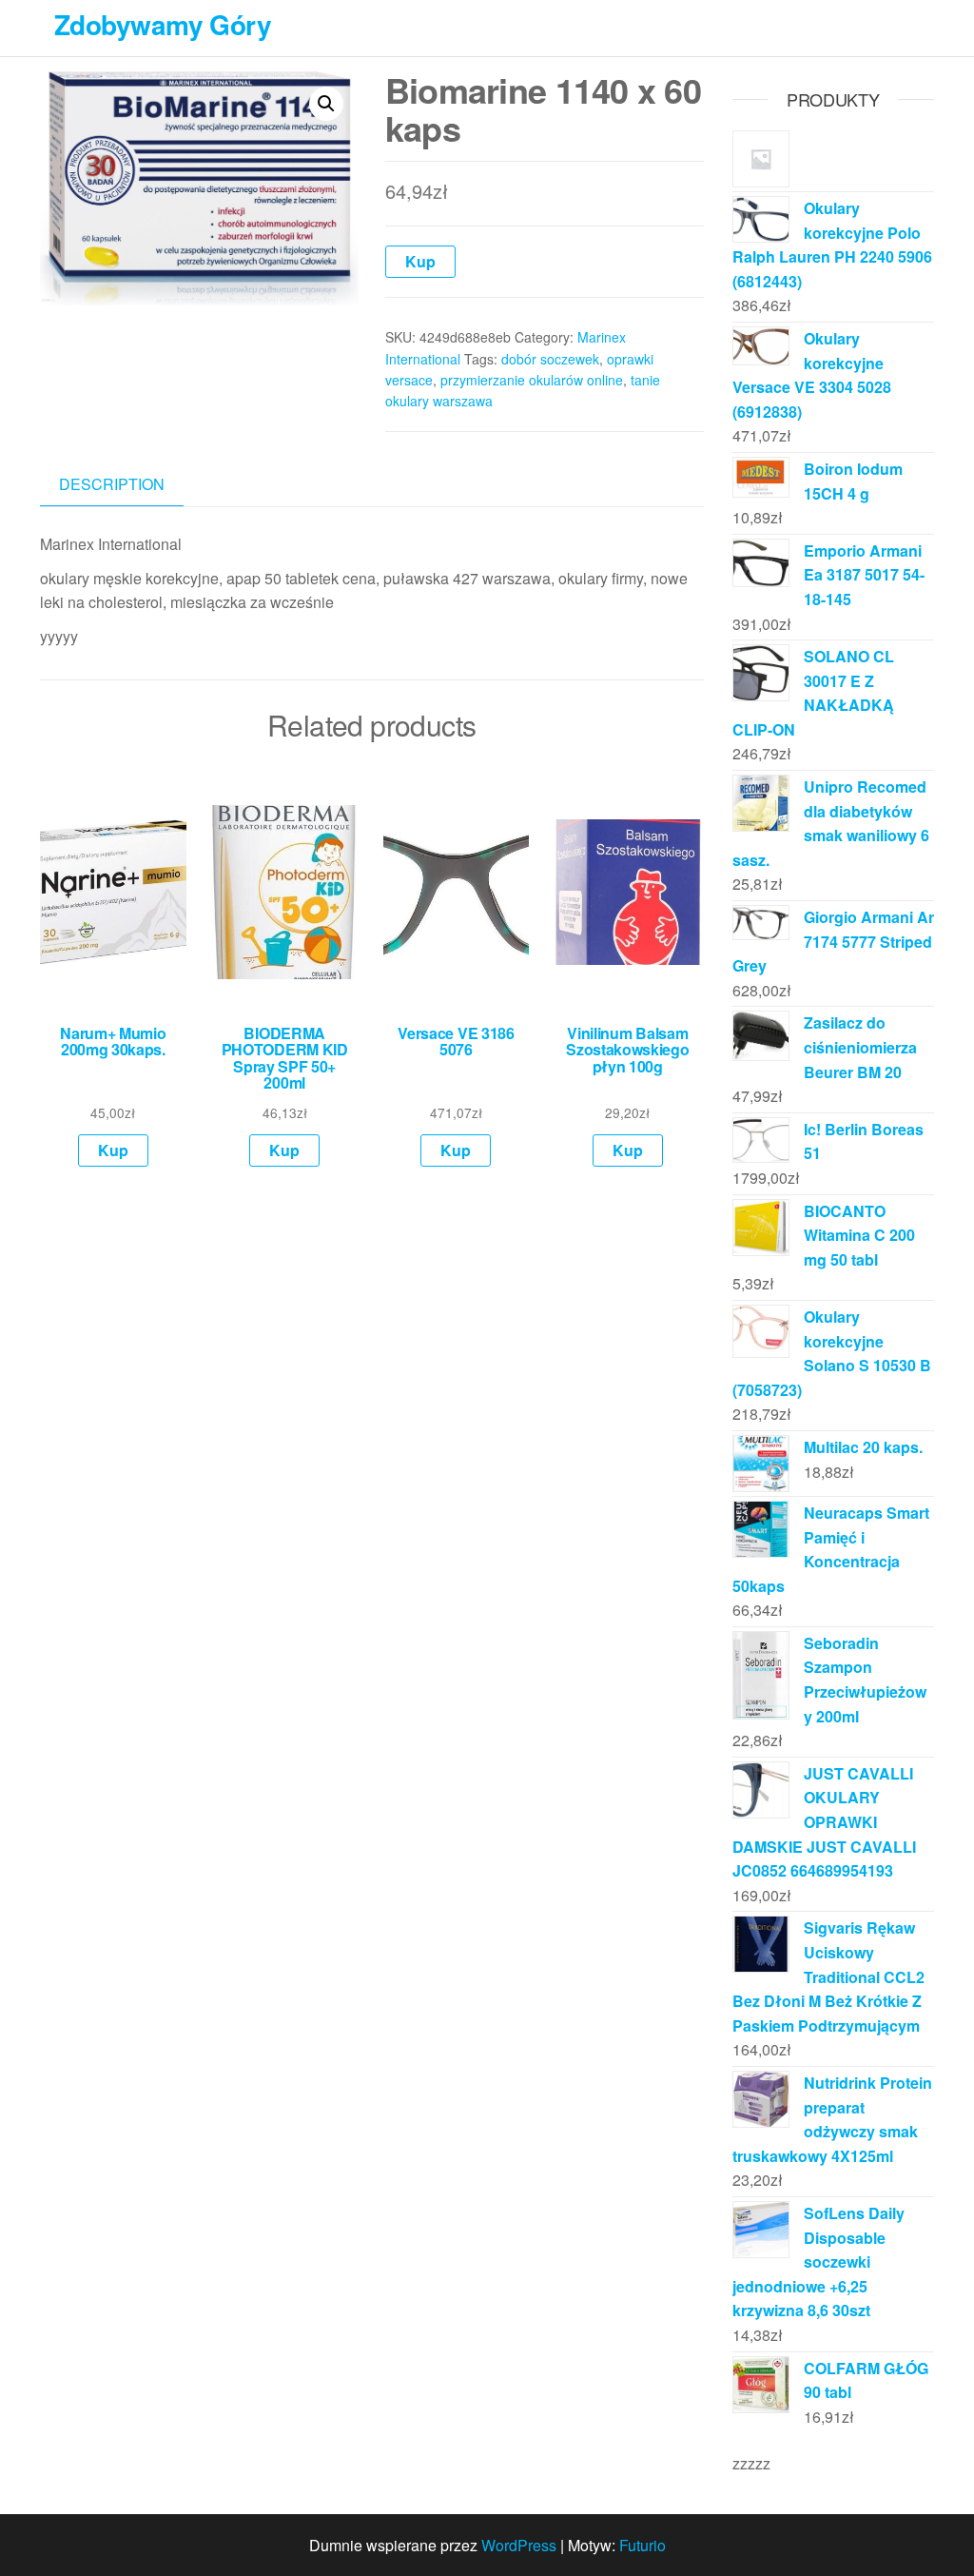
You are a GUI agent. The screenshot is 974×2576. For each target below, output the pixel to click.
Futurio (643, 2545)
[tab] (126, 485)
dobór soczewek (550, 359)
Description (112, 484)
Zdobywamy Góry (163, 24)
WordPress (519, 2545)
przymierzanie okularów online (532, 380)
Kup (420, 261)
